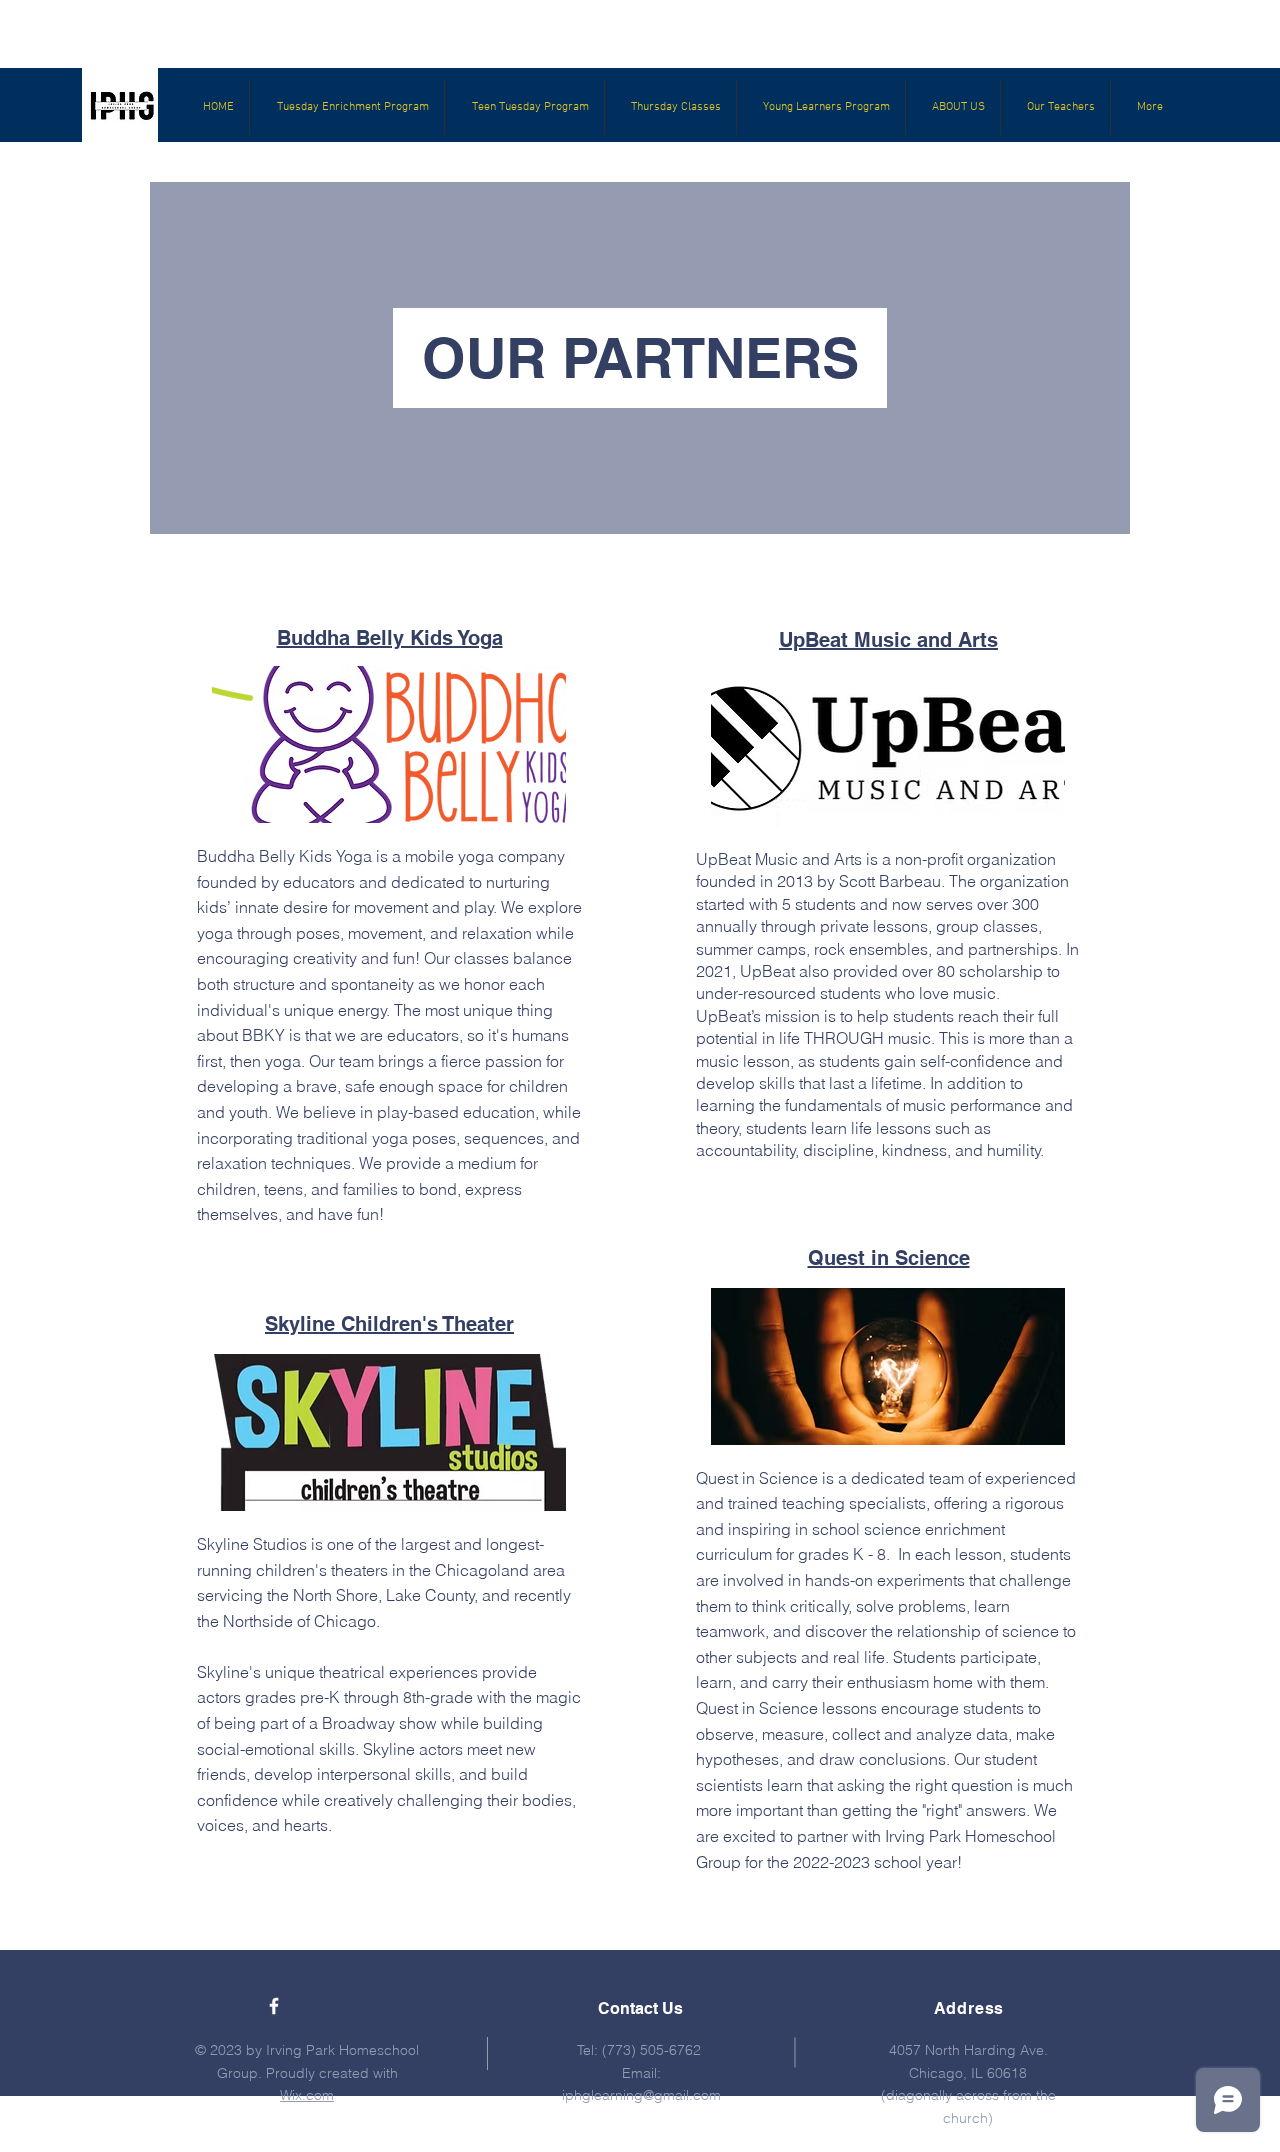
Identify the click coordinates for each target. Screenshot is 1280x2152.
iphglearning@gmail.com (641, 2095)
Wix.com (307, 2095)
